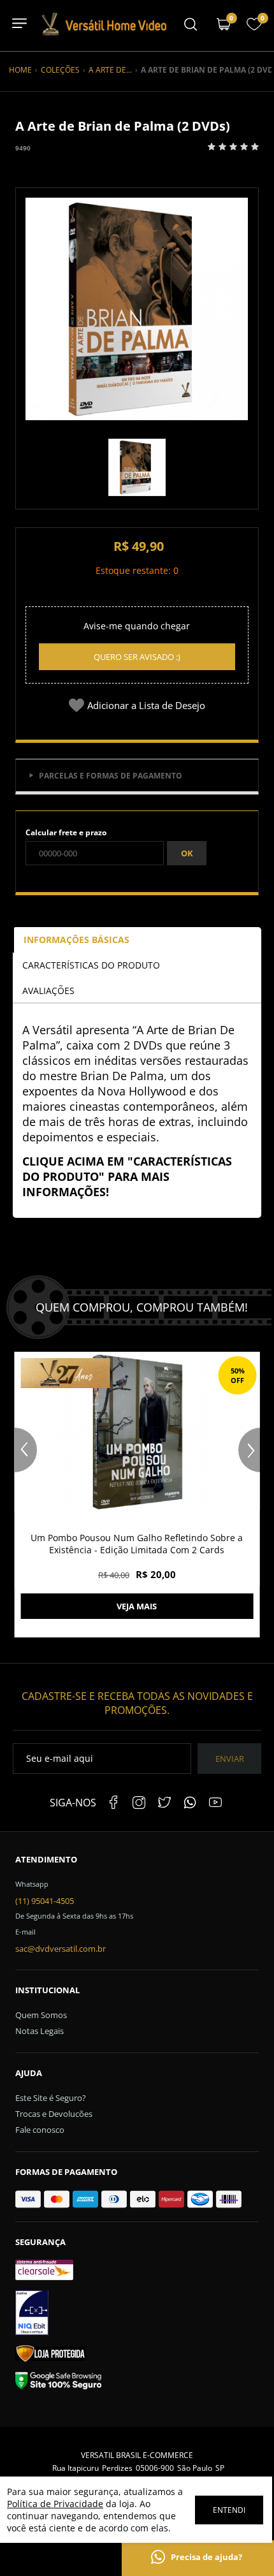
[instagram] (139, 1803)
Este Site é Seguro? (51, 2098)
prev (26, 1450)
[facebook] (113, 1803)
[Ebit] (137, 2315)
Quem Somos (41, 2015)
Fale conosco (40, 2130)
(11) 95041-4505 (45, 1901)
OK (187, 853)
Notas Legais (40, 2031)
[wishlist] (254, 28)
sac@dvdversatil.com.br (61, 1949)
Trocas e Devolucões (54, 2114)
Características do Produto (91, 965)
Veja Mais (137, 1606)
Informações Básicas (76, 940)
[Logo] (103, 33)
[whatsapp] (190, 1803)
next (249, 1450)
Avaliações (48, 991)
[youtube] (215, 1803)
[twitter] (164, 1803)
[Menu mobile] (191, 26)
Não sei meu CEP (56, 877)
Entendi (229, 2510)
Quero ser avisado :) (137, 657)
